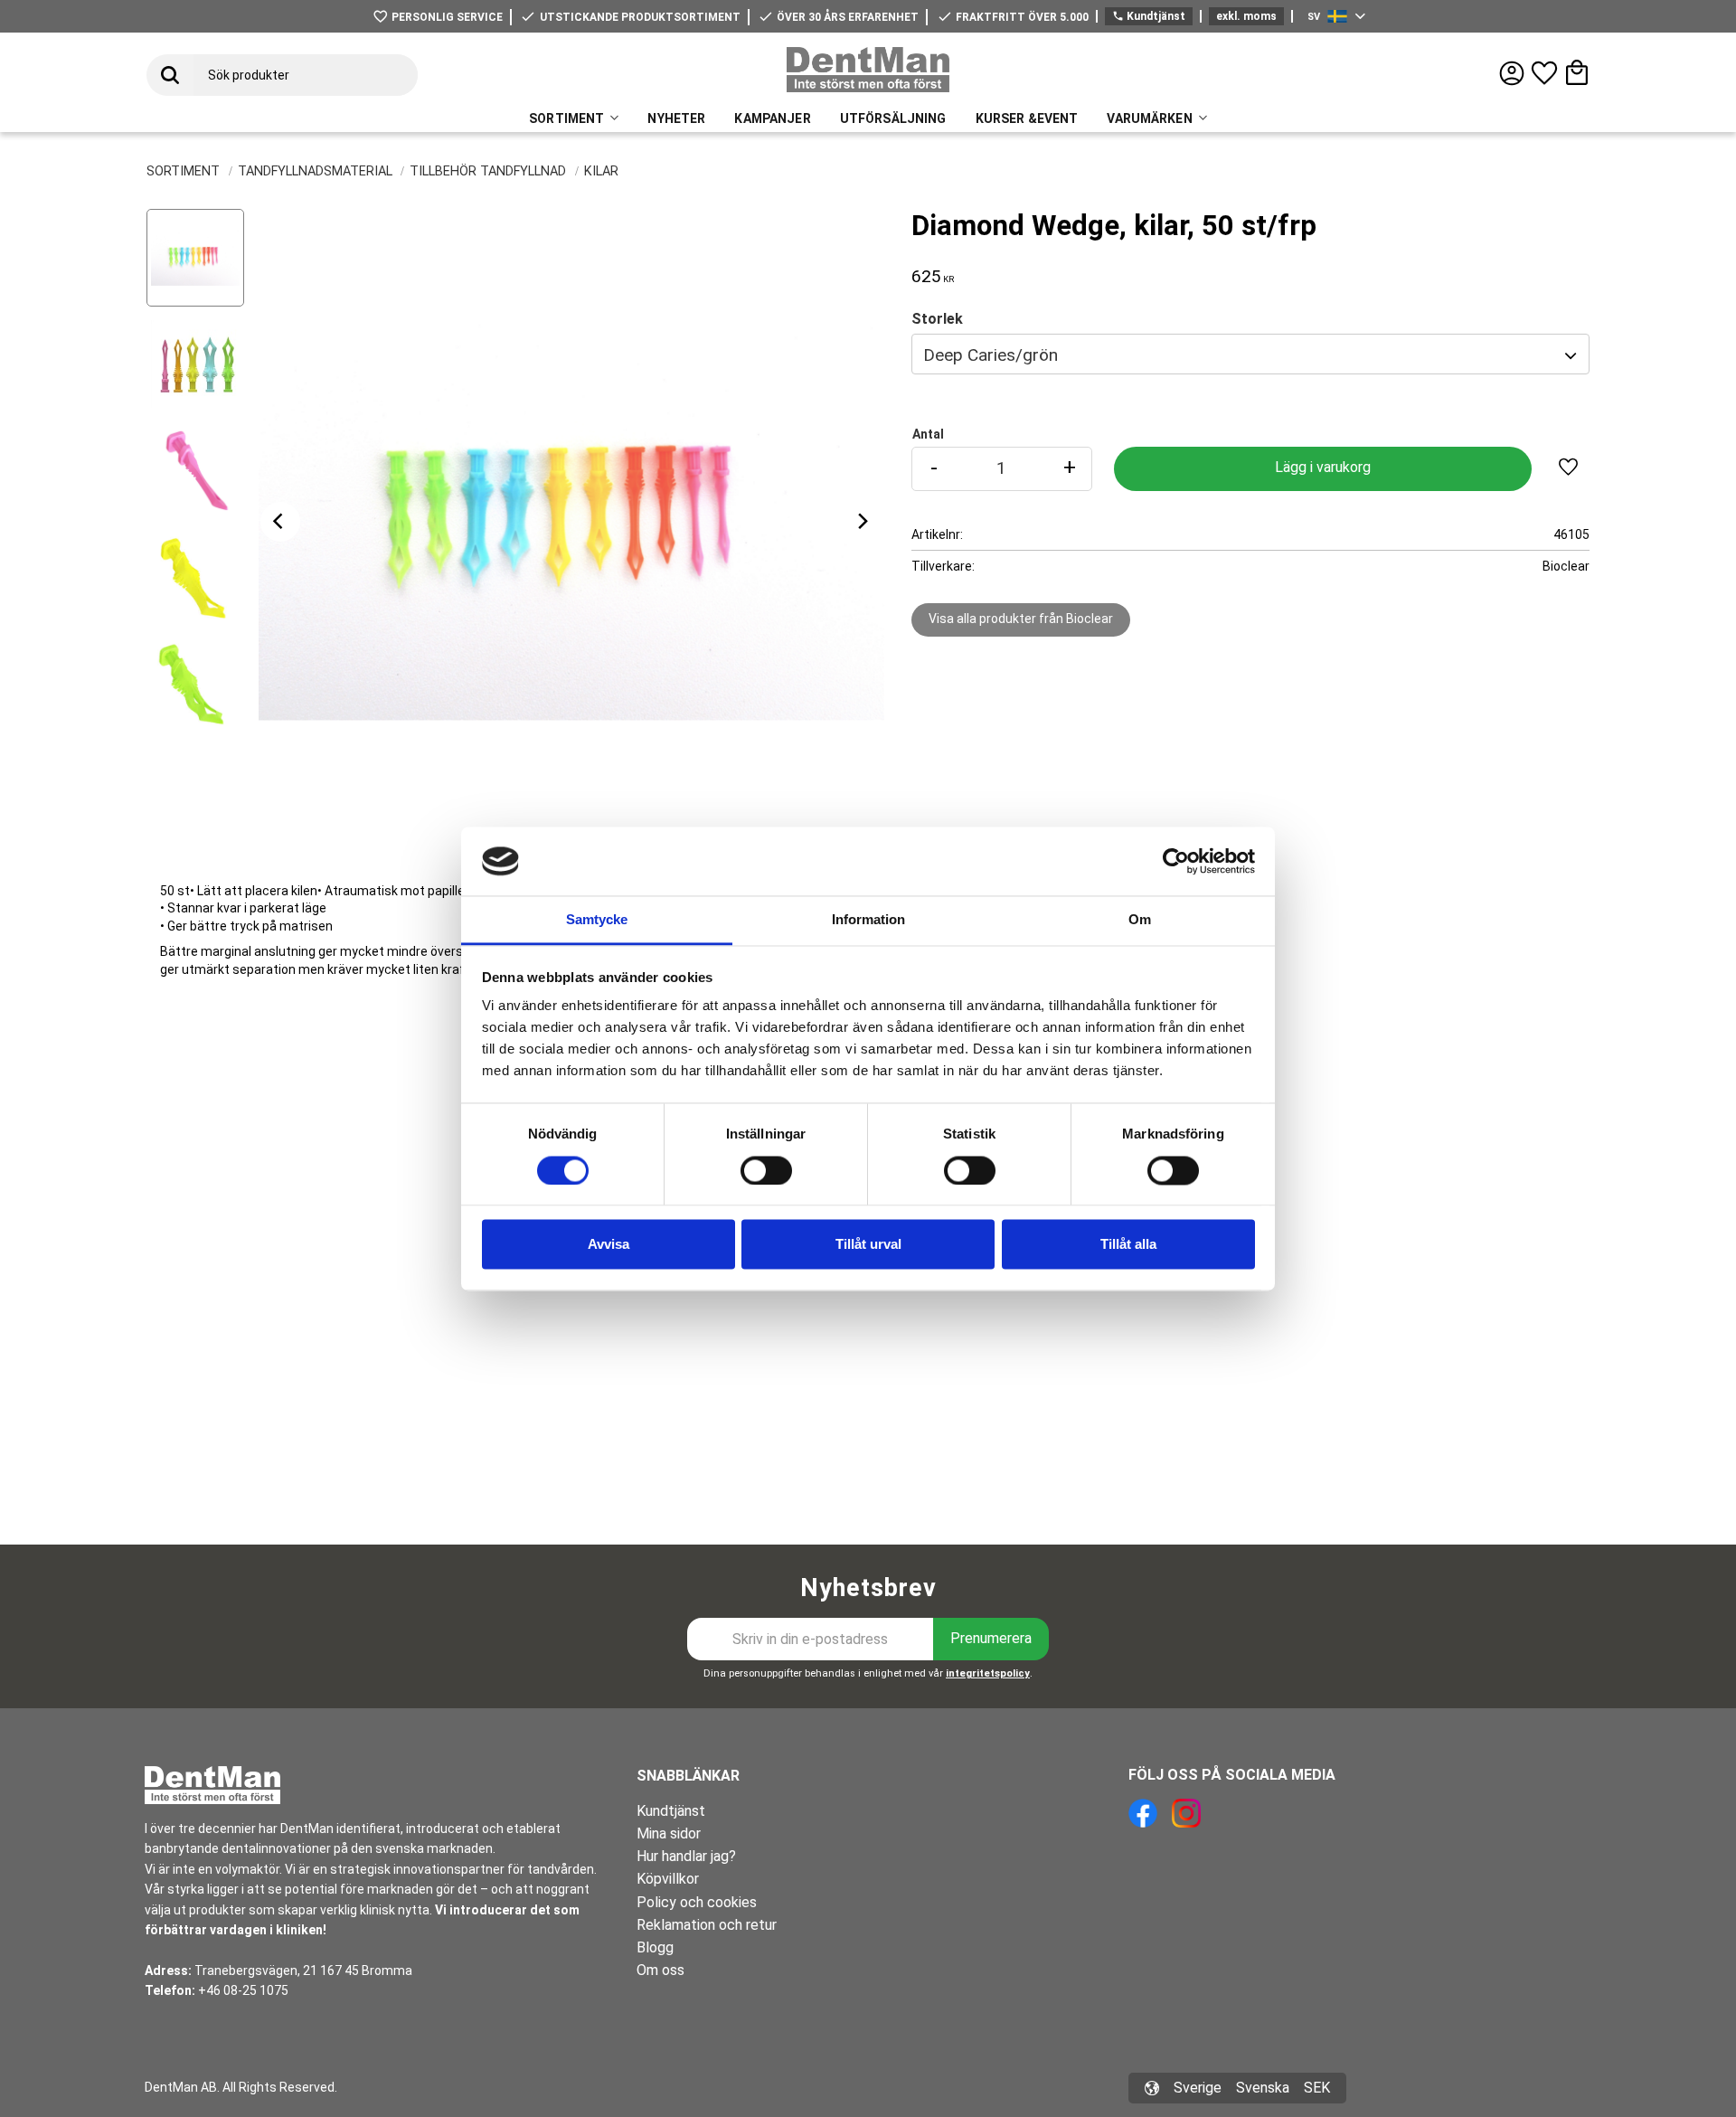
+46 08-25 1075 (243, 1990)
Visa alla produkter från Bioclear (1021, 619)
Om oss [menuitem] (660, 1970)
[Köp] (1323, 469)
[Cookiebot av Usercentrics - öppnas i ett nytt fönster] (1176, 861)
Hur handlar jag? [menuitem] (686, 1856)
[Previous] (280, 522)
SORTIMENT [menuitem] (566, 118)
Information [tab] (868, 920)
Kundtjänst (1149, 16)
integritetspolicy (988, 1673)
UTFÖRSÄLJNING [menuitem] (893, 118)
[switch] (766, 1170)
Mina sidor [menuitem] (669, 1833)
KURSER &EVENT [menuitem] (1027, 118)
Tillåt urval (868, 1245)
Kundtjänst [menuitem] (671, 1811)
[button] (1544, 73)
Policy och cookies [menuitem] (697, 1902)
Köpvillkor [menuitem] (668, 1879)
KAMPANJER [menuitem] (772, 118)
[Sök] (170, 75)
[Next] (863, 522)
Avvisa (609, 1245)
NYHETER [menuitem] (676, 118)
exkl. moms (1246, 16)
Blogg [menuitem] (655, 1947)
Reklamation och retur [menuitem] (707, 1925)
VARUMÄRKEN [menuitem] (1149, 118)
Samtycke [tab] (597, 920)
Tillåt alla (1128, 1245)
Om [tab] (1140, 920)
